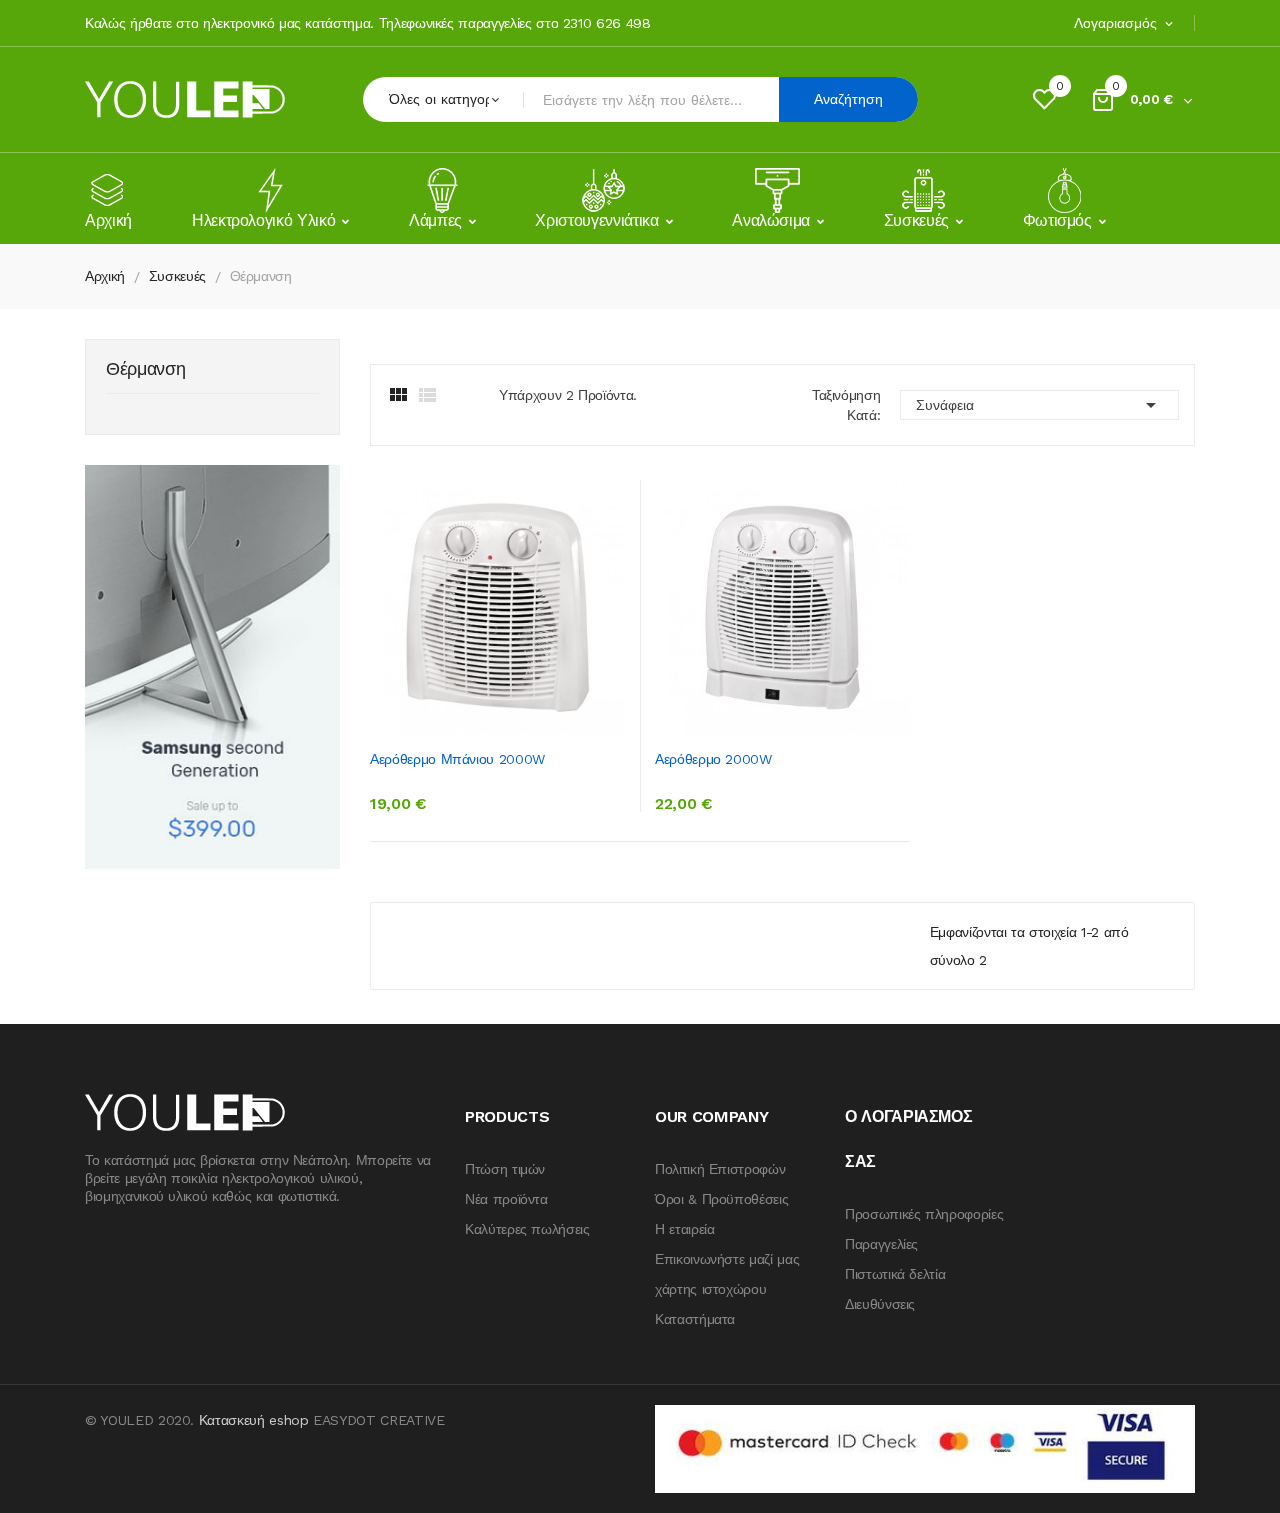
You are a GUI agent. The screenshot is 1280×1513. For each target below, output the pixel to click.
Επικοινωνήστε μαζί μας (727, 1259)
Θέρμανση (145, 369)
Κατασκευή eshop (254, 1420)
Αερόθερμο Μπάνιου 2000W (457, 759)
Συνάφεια (1039, 405)
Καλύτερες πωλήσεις (527, 1229)
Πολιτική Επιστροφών (720, 1169)
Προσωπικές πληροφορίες (924, 1214)
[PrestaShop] (212, 666)
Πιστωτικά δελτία (895, 1274)
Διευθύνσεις (880, 1304)
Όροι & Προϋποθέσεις (721, 1199)
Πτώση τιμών (505, 1169)
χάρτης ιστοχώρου (710, 1289)
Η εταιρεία (685, 1229)
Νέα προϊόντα (506, 1199)
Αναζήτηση (848, 99)
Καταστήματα (695, 1319)
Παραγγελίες (881, 1244)
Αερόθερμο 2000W (713, 759)
